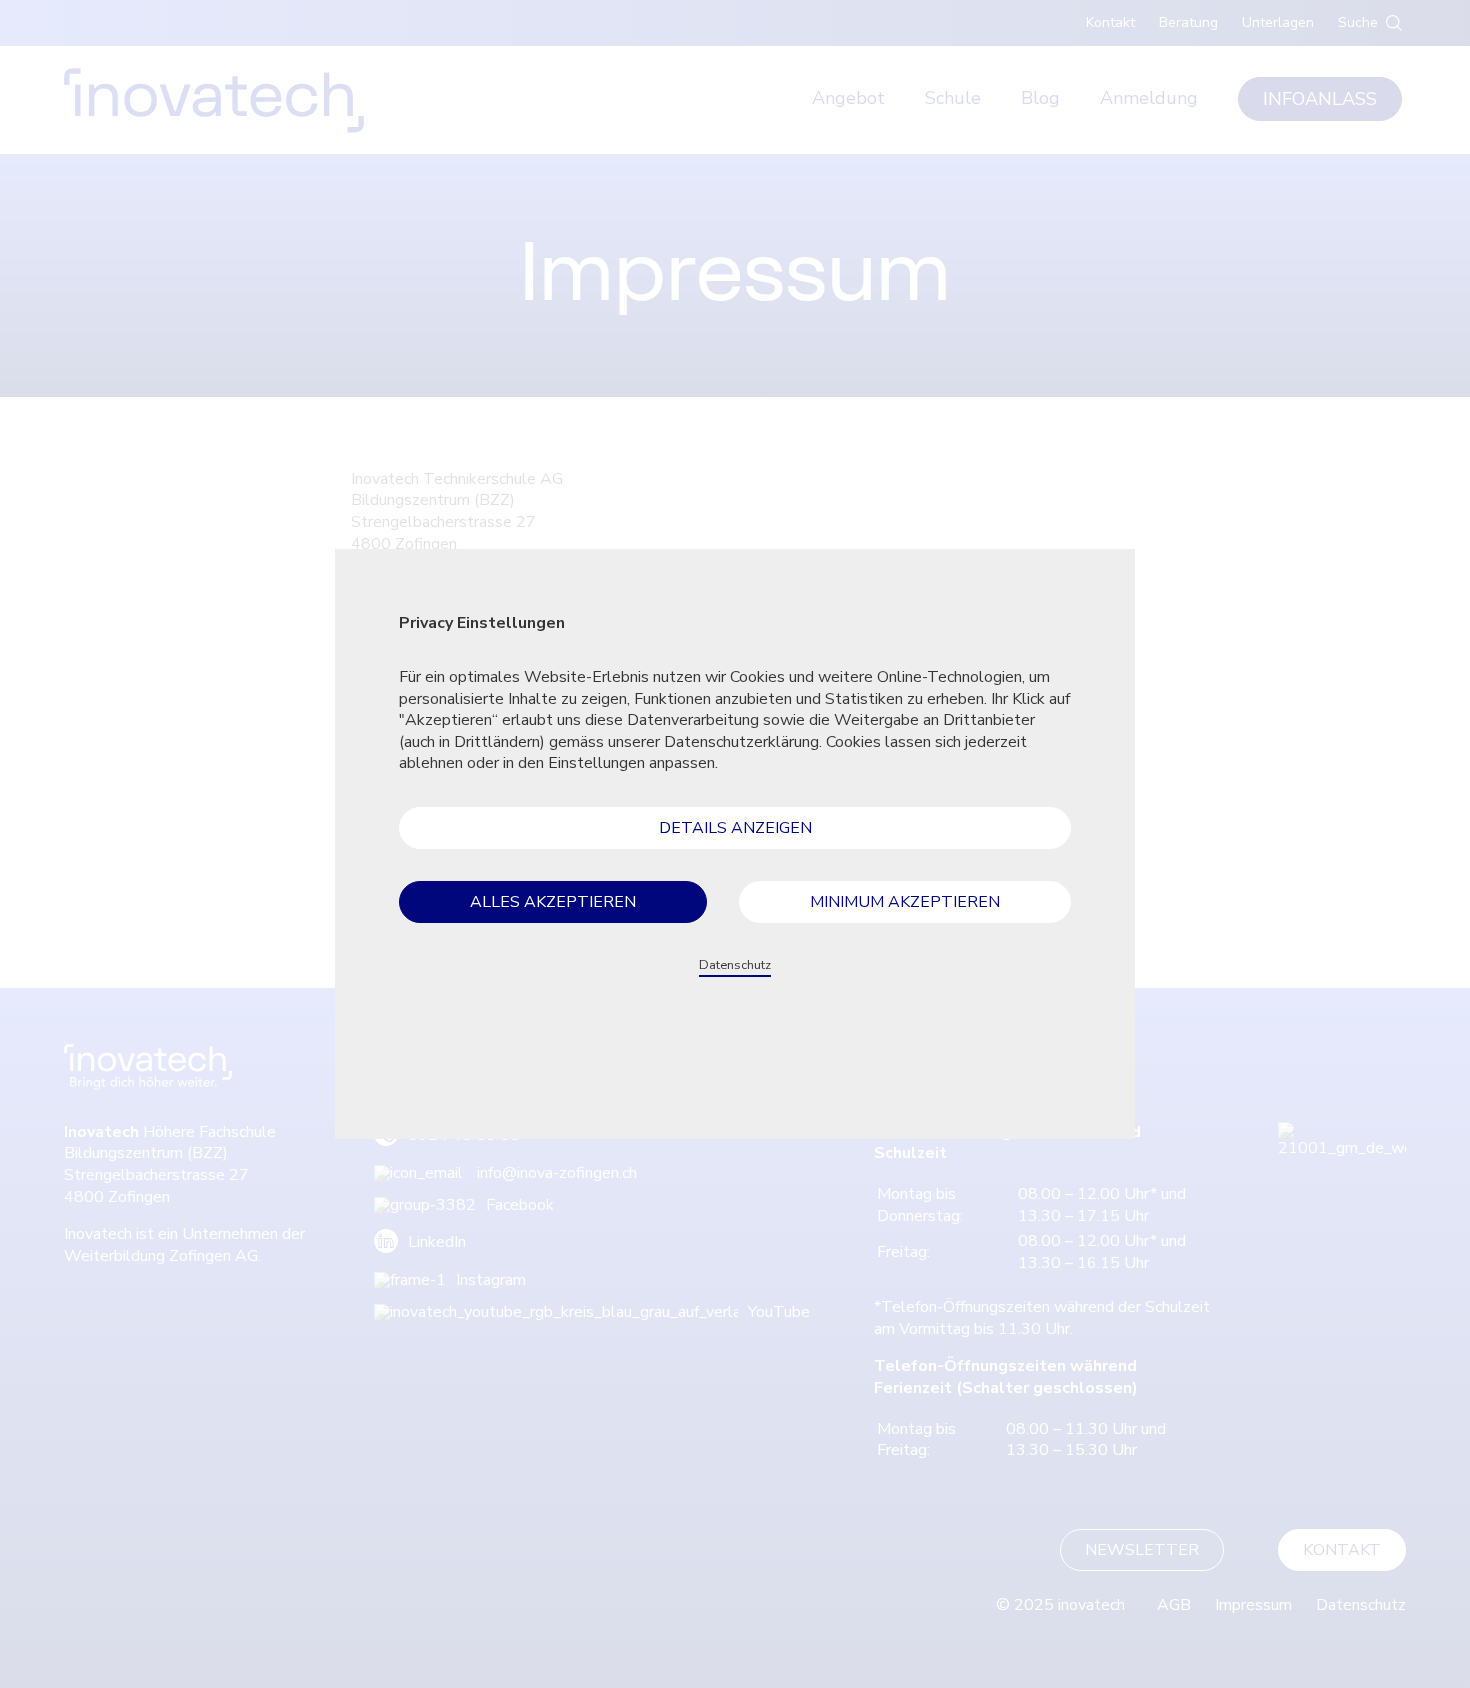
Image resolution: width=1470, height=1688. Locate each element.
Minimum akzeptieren (905, 902)
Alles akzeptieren (553, 902)
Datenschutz (735, 965)
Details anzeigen (735, 828)
